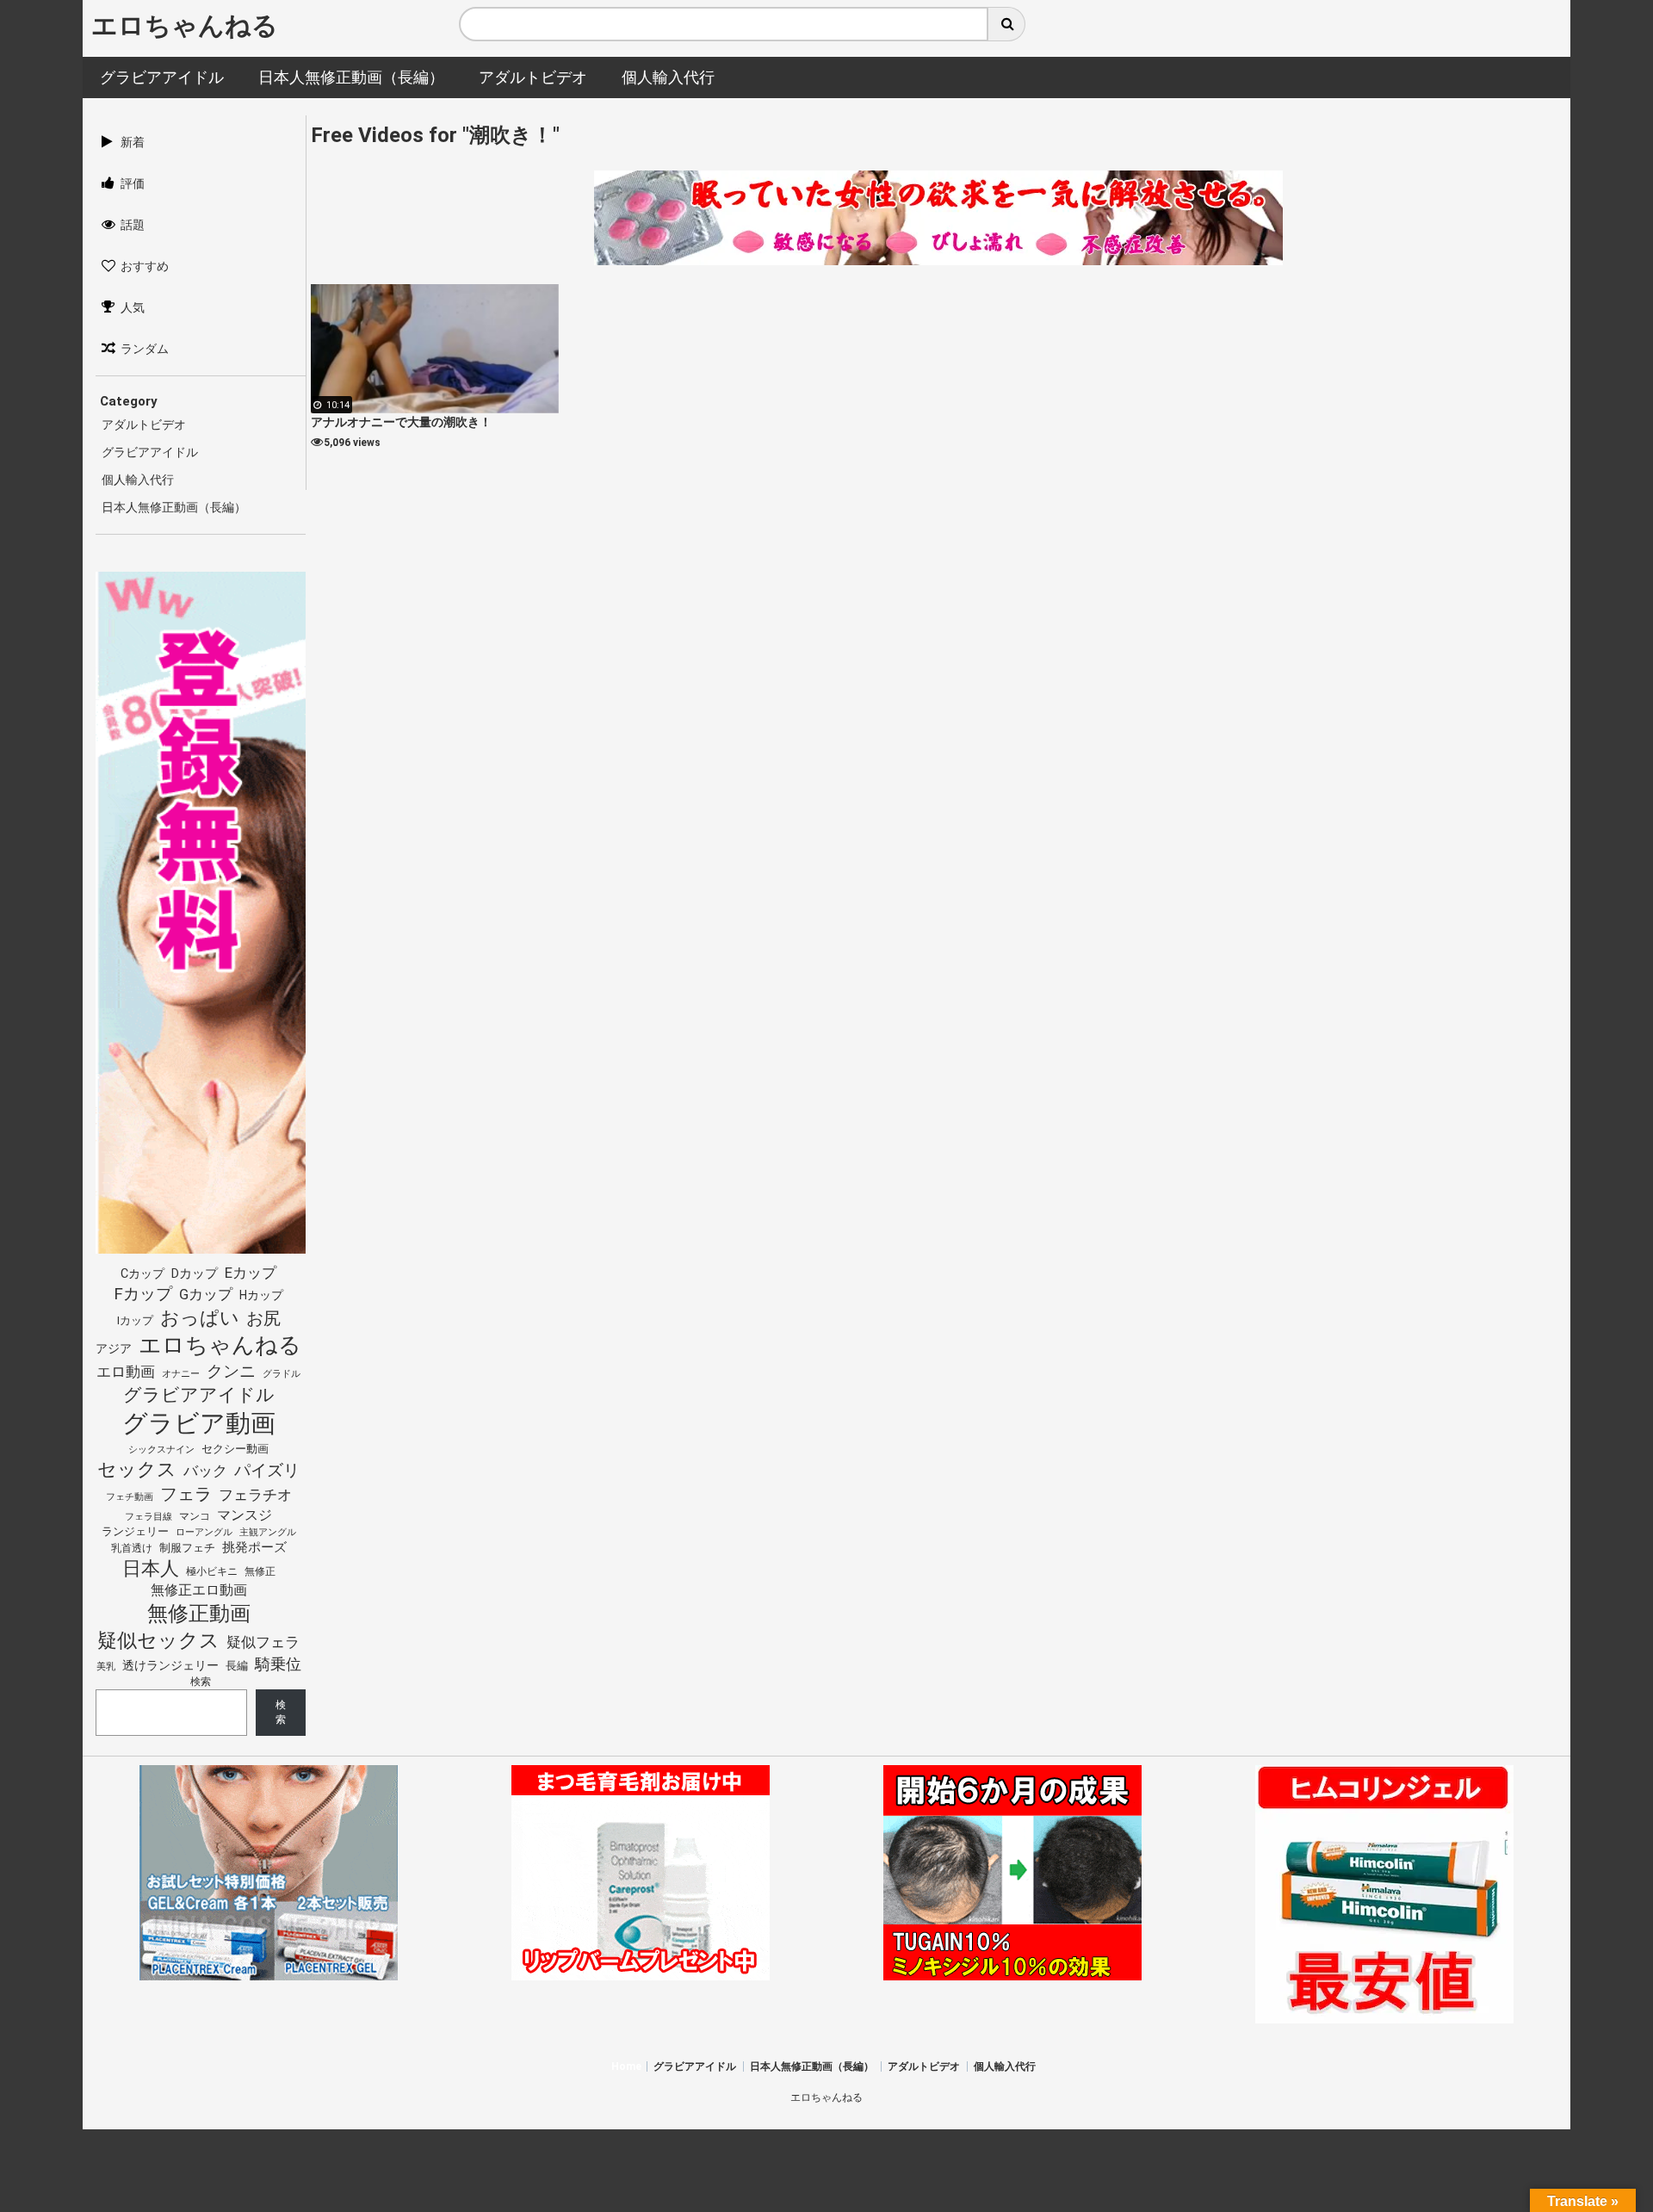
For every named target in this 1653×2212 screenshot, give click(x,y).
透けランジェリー (170, 1665)
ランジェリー (135, 1531)
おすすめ (145, 266)
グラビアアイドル (150, 452)
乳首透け (132, 1548)
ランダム (145, 349)
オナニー (181, 1374)
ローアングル (204, 1532)
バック (205, 1471)
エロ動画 (126, 1372)
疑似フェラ (263, 1642)
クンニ (231, 1371)
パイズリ (267, 1471)
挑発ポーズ (254, 1548)
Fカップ (143, 1294)
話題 (133, 225)
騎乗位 (278, 1664)
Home (626, 2066)
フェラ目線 (149, 1516)
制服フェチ (187, 1548)
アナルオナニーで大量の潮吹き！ (401, 422)
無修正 (260, 1571)
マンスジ (245, 1515)
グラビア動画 (199, 1423)
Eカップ (251, 1273)
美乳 (106, 1667)
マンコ (195, 1516)
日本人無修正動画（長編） (174, 507)
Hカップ (261, 1295)
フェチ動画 (130, 1496)
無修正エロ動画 (199, 1590)
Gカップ (206, 1294)
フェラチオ (255, 1495)
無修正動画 (199, 1614)
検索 (201, 1682)
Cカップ (142, 1274)
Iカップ (135, 1320)
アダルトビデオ (144, 424)
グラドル (282, 1373)
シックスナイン (161, 1450)
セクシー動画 (235, 1449)
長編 (237, 1666)
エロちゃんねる (185, 25)
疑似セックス (158, 1640)
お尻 (263, 1318)
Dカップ (195, 1274)
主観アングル (268, 1532)
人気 (133, 307)
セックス (137, 1469)
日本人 (151, 1568)
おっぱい (200, 1318)
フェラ (186, 1494)
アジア (114, 1348)
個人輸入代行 (138, 480)
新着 (133, 142)
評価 (133, 183)
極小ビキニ (212, 1571)
